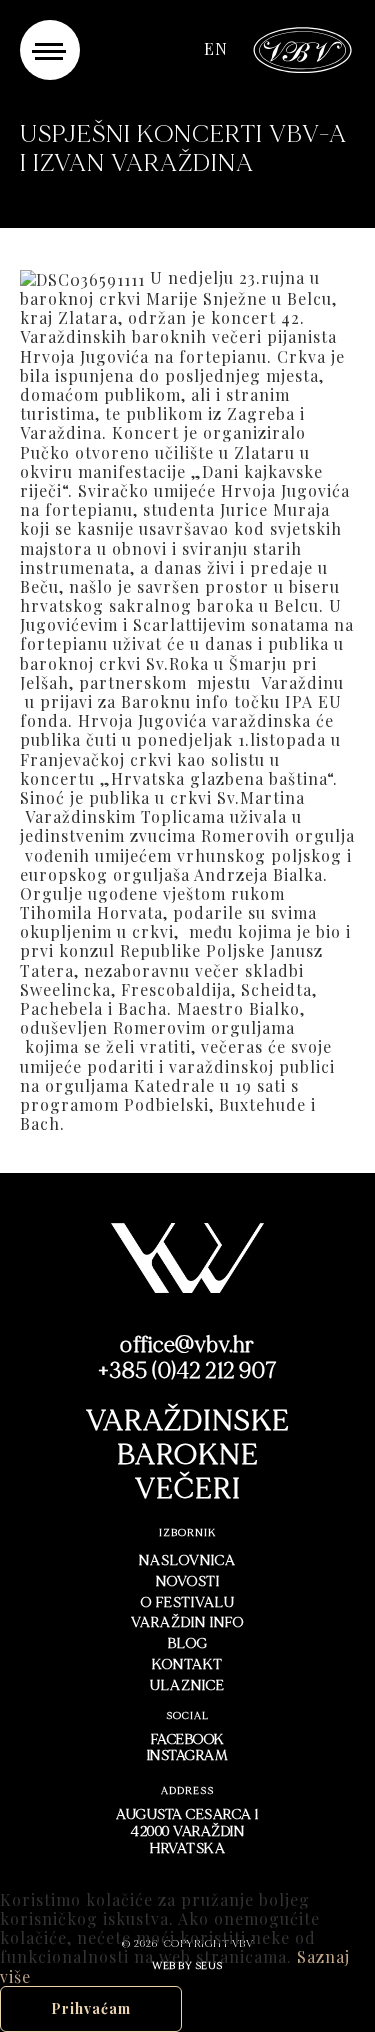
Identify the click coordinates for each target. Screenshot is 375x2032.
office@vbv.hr (187, 1345)
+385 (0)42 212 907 (188, 1371)
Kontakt (187, 1664)
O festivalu (188, 1602)
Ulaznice (187, 1685)
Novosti (188, 1581)
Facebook (188, 1739)
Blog (188, 1643)
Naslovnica (187, 1560)
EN (216, 49)
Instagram (188, 1755)
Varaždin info (187, 1622)
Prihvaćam (91, 2008)
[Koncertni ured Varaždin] (303, 47)
